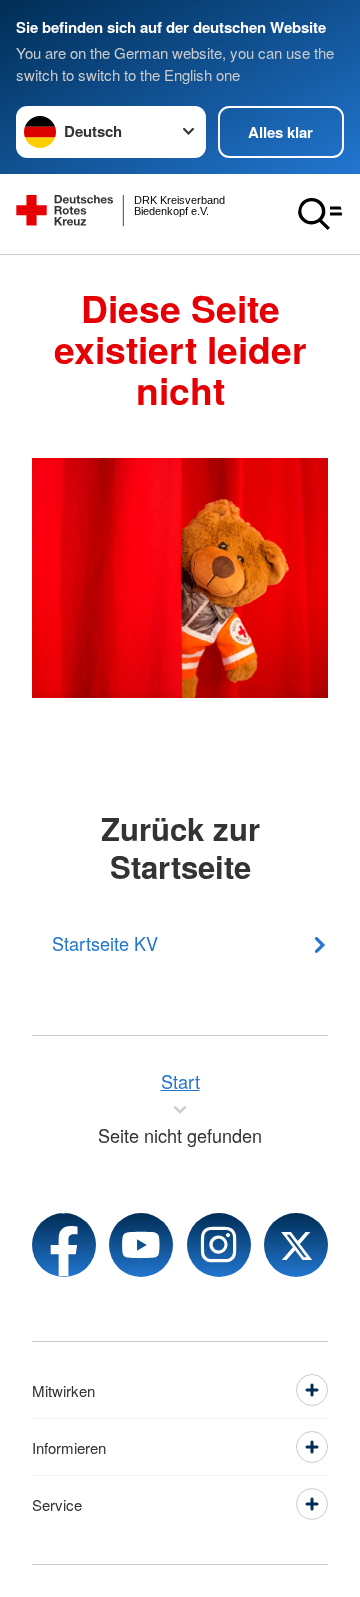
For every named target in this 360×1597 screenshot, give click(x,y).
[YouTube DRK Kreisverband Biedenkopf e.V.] (141, 1245)
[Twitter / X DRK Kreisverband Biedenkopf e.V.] (296, 1245)
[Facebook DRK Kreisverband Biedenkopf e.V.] (64, 1245)
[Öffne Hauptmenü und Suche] (320, 214)
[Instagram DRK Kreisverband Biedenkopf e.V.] (219, 1245)
